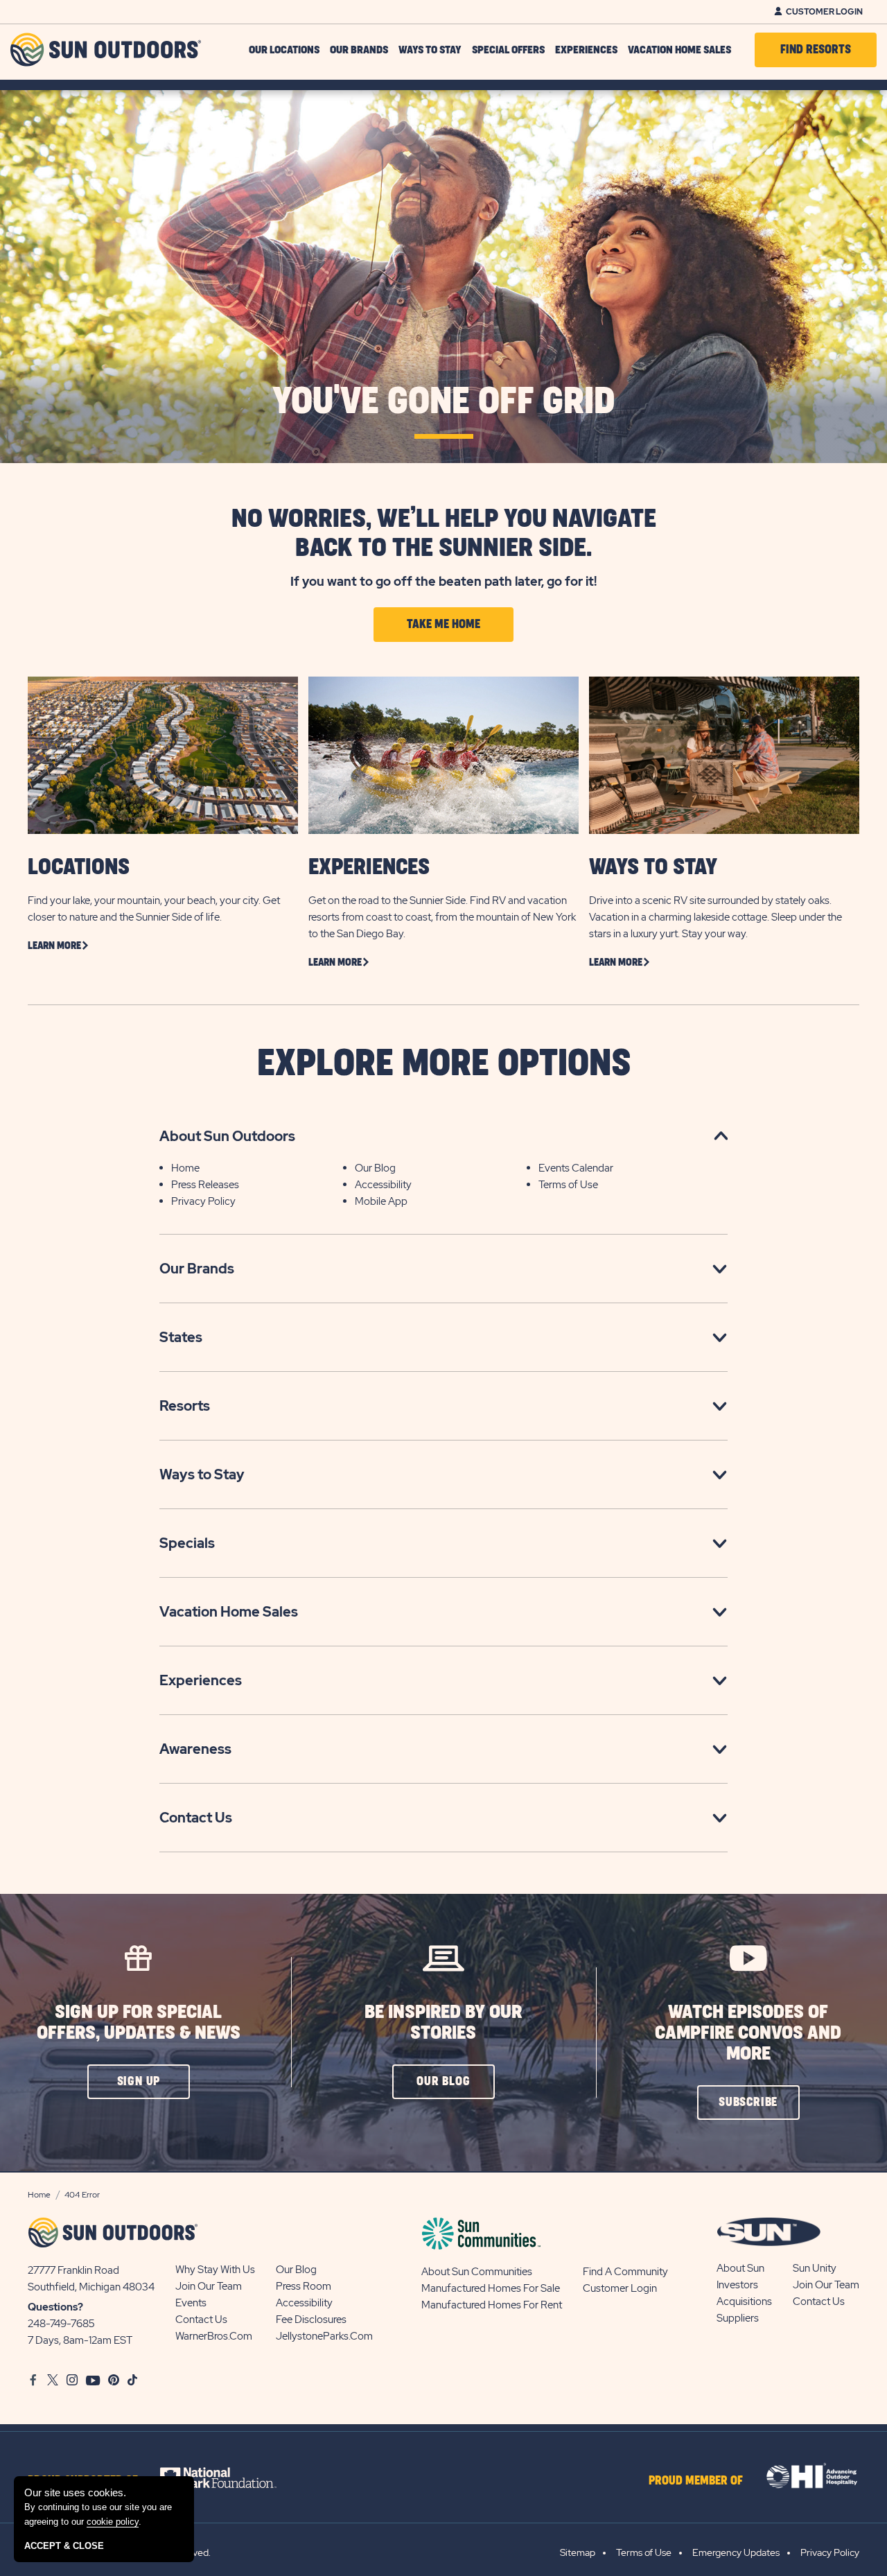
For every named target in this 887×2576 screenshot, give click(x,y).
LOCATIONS (79, 868)
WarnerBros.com (214, 2336)
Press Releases (205, 1185)
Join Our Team (209, 2286)
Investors (737, 2285)
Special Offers (508, 50)
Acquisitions (744, 2301)
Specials (187, 1543)
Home (185, 1168)
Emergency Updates (736, 2552)
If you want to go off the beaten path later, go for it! (443, 581)
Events (191, 2303)
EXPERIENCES (369, 868)
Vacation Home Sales (679, 50)
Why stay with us (215, 2270)
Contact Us (196, 1818)
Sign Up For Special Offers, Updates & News (139, 2022)
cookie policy (113, 2522)
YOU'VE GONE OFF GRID (444, 402)
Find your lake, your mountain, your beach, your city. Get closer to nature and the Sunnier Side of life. (154, 909)
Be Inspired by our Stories (443, 2022)
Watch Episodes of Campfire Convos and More (748, 2033)
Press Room (304, 2286)
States (181, 1337)
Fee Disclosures (311, 2320)
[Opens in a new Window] (230, 2478)
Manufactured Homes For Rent (492, 2305)
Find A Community (625, 2272)
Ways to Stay (202, 1474)
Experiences (586, 50)
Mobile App (381, 1201)
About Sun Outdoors (227, 1136)
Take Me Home (443, 625)
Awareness (195, 1749)
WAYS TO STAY (653, 868)
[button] (139, 2082)
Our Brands (359, 50)
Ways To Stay (430, 50)
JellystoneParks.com (324, 2336)
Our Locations (284, 50)
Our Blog (375, 1168)
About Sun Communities (477, 2272)
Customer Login (824, 12)
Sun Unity (815, 2268)
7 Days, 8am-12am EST (80, 2340)
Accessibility (383, 1185)
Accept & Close (64, 2546)
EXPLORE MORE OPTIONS (444, 1064)
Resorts (185, 1406)
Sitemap (578, 2552)
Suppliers (738, 2318)
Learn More (54, 946)
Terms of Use (568, 1185)
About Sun (740, 2268)
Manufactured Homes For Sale (491, 2288)
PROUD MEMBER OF (696, 2481)
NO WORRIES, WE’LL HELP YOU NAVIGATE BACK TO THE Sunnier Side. (444, 534)
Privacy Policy (203, 1201)
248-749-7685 (61, 2324)
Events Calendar (576, 1168)
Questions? (55, 2307)
